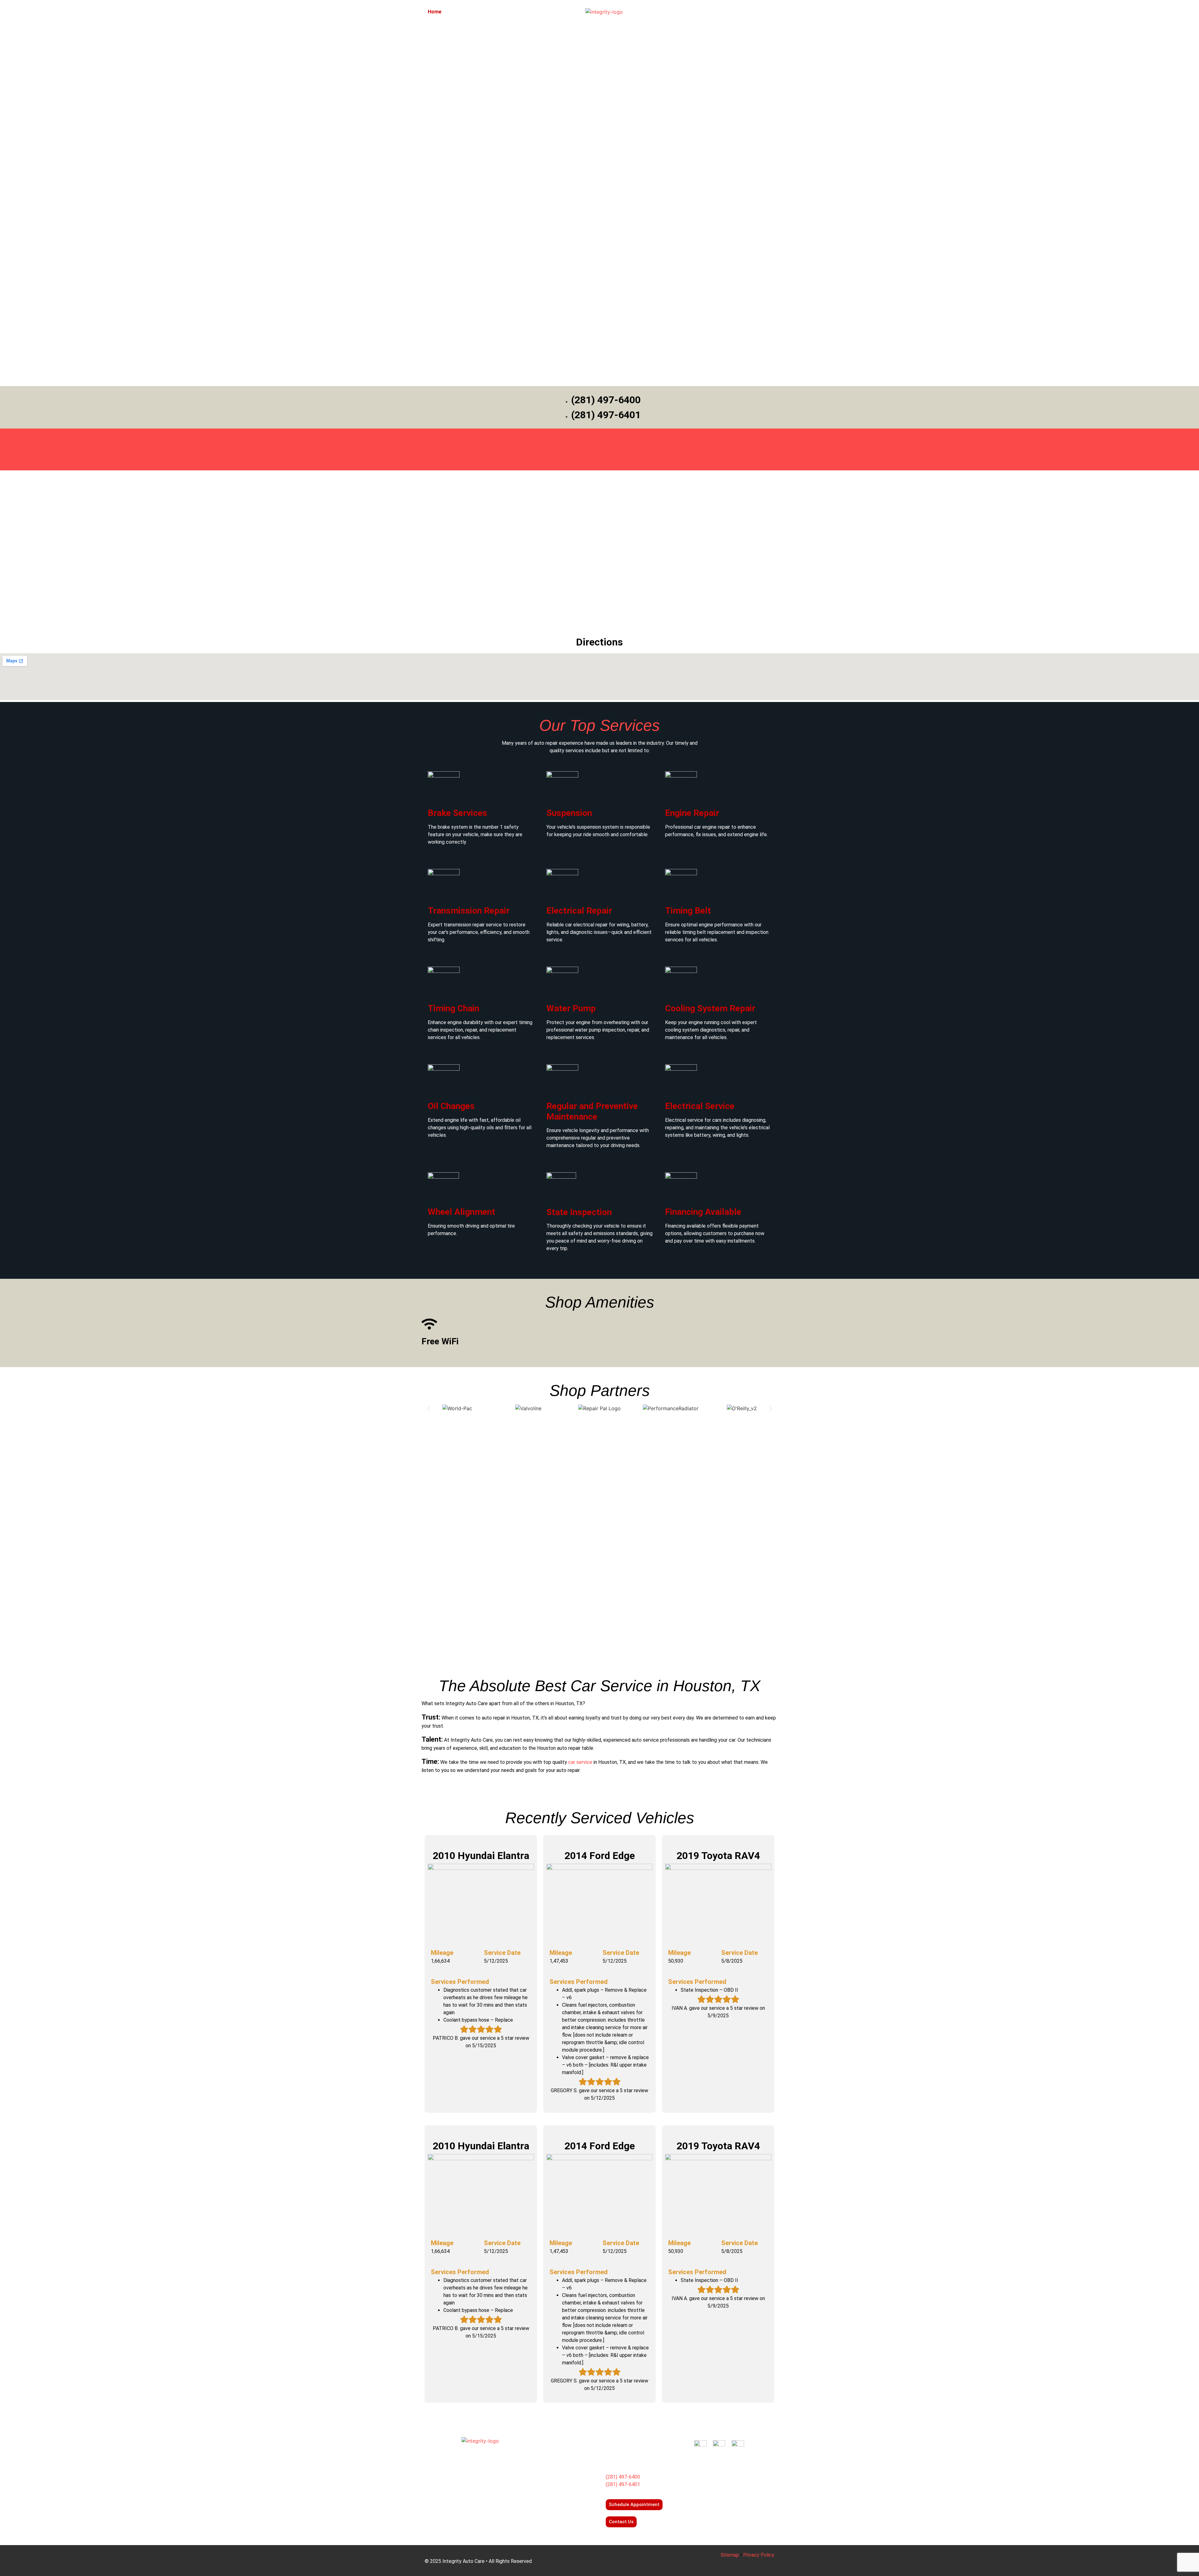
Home (435, 12)
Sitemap (730, 2555)
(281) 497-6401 (623, 2484)
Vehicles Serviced (740, 12)
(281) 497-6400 (623, 2477)
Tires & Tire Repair (546, 2479)
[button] (429, 1408)
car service (580, 1762)
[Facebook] (710, 2467)
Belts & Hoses (542, 2512)
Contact (704, 12)
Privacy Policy (759, 2555)
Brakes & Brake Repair (550, 2456)
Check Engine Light (547, 2501)
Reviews (678, 12)
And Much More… (545, 2524)
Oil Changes (539, 2468)
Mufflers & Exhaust (547, 2490)
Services (458, 12)
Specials (524, 12)
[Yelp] (728, 2467)
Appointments (491, 12)
